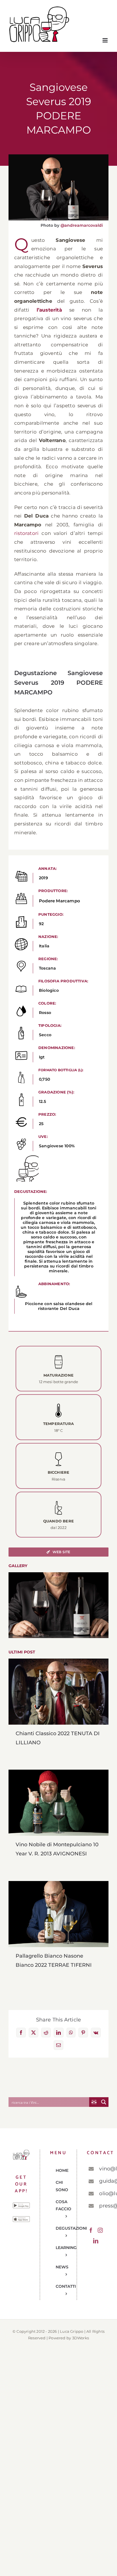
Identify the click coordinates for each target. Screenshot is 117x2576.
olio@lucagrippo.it (102, 2193)
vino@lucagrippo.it (102, 2169)
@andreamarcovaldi (82, 225)
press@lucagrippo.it (102, 2206)
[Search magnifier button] (104, 2102)
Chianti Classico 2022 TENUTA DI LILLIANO (59, 1692)
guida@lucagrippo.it (102, 2181)
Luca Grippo (72, 2331)
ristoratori (26, 533)
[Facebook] (91, 2230)
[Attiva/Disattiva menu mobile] (105, 40)
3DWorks (81, 2338)
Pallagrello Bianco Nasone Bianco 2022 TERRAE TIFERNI (59, 1914)
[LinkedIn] (96, 2241)
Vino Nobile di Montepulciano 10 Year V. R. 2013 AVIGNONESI (59, 1803)
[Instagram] (100, 2230)
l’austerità (49, 310)
